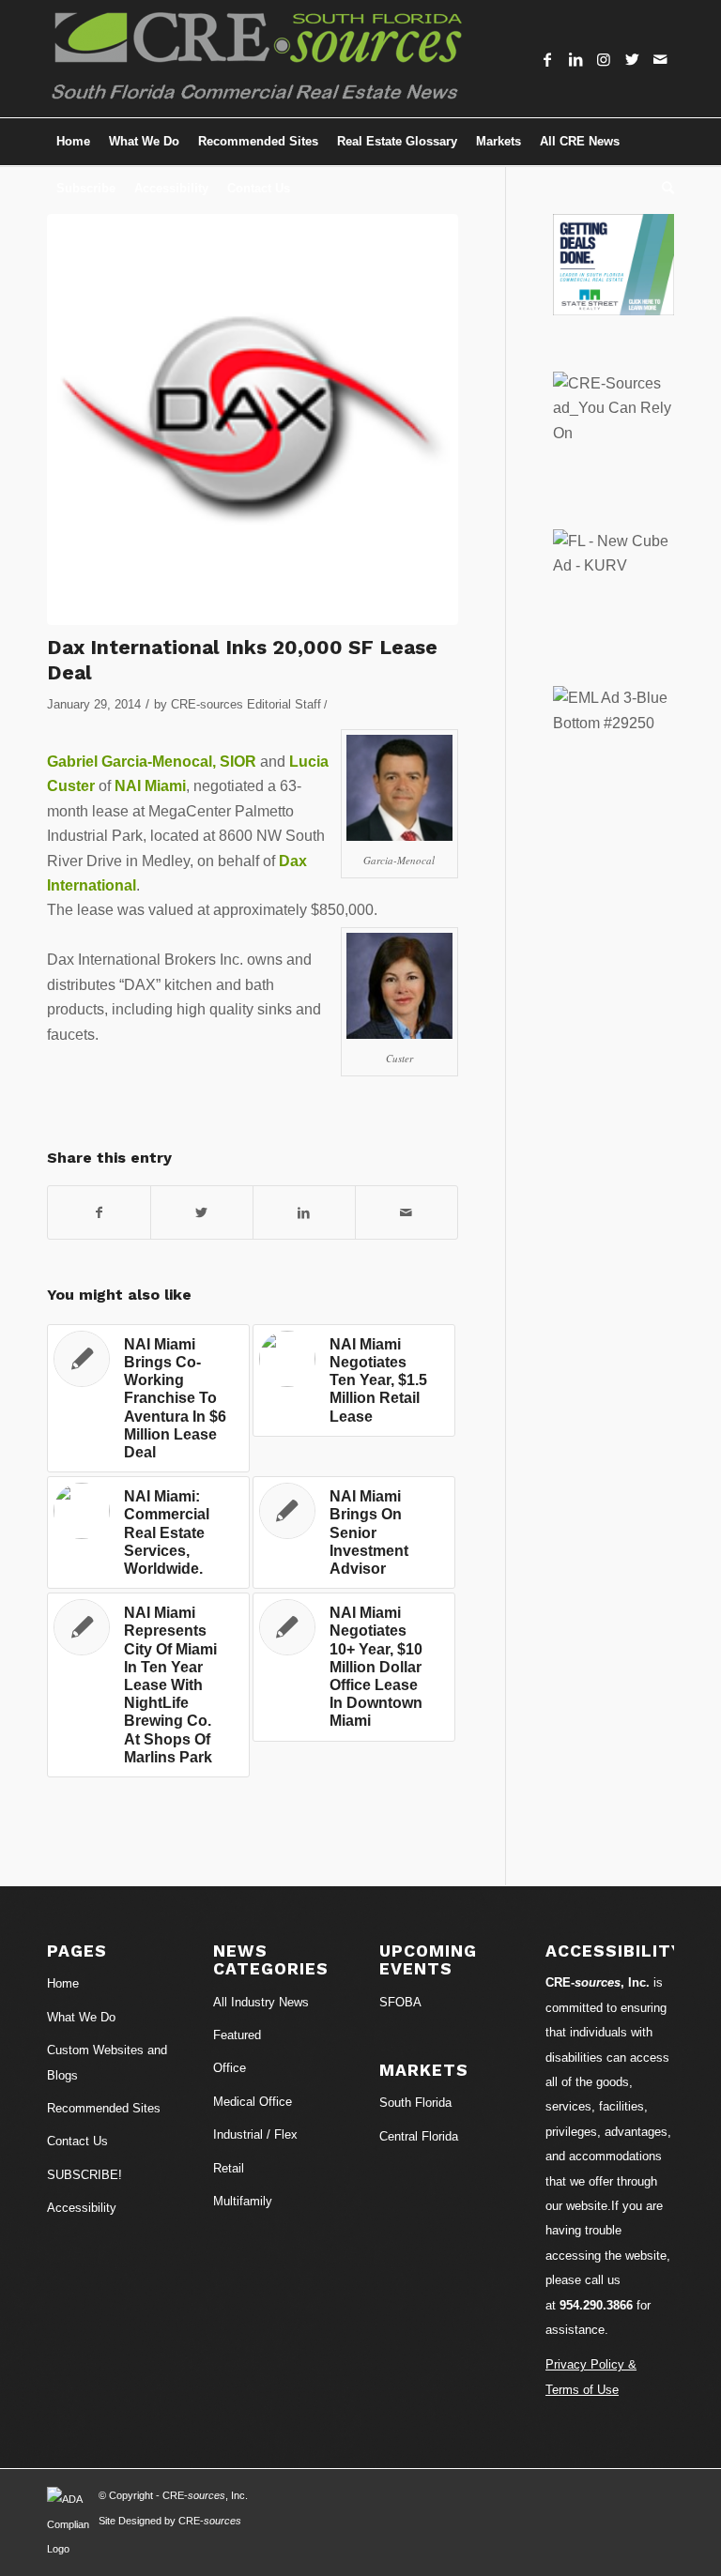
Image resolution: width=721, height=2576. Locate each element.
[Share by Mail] (407, 1212)
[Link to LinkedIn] (575, 59)
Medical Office (253, 2102)
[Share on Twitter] (202, 1212)
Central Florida (419, 2136)
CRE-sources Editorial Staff (246, 704)
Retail (229, 2168)
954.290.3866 (596, 2305)
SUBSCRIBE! (84, 2175)
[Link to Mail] (660, 59)
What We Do (81, 2017)
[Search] (663, 189)
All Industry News (261, 2002)
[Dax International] (253, 419)
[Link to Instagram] (604, 59)
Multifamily (243, 2201)
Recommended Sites (104, 2108)
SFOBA (400, 2002)
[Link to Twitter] (632, 59)
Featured (237, 2035)
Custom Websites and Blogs (107, 2062)
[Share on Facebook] (99, 1212)
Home (63, 1983)
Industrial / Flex (255, 2134)
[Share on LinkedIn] (304, 1212)
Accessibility (82, 2208)
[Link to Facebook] (547, 59)
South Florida (415, 2103)
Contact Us (77, 2141)
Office (230, 2068)
